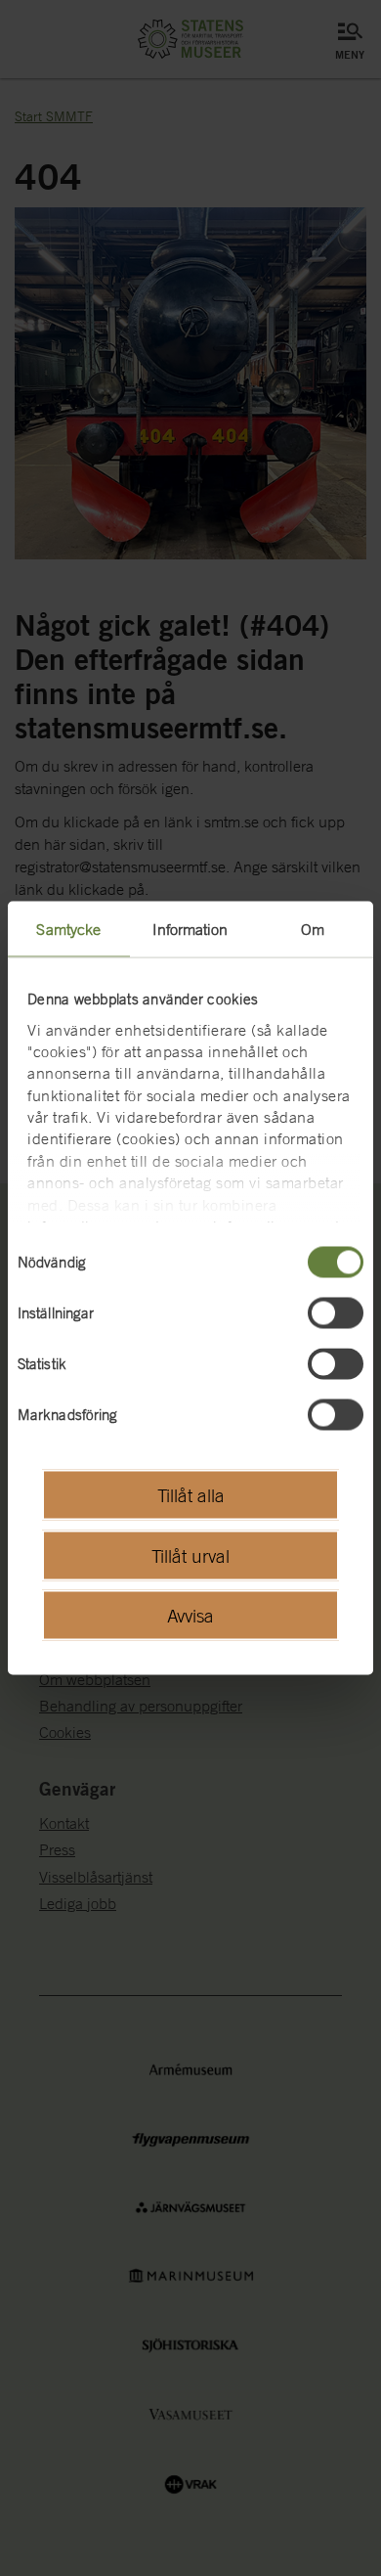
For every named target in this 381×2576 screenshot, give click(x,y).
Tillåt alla (191, 1495)
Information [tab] (190, 929)
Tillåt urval (190, 1554)
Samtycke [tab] (68, 929)
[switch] (336, 1313)
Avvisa (190, 1615)
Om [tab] (313, 929)
